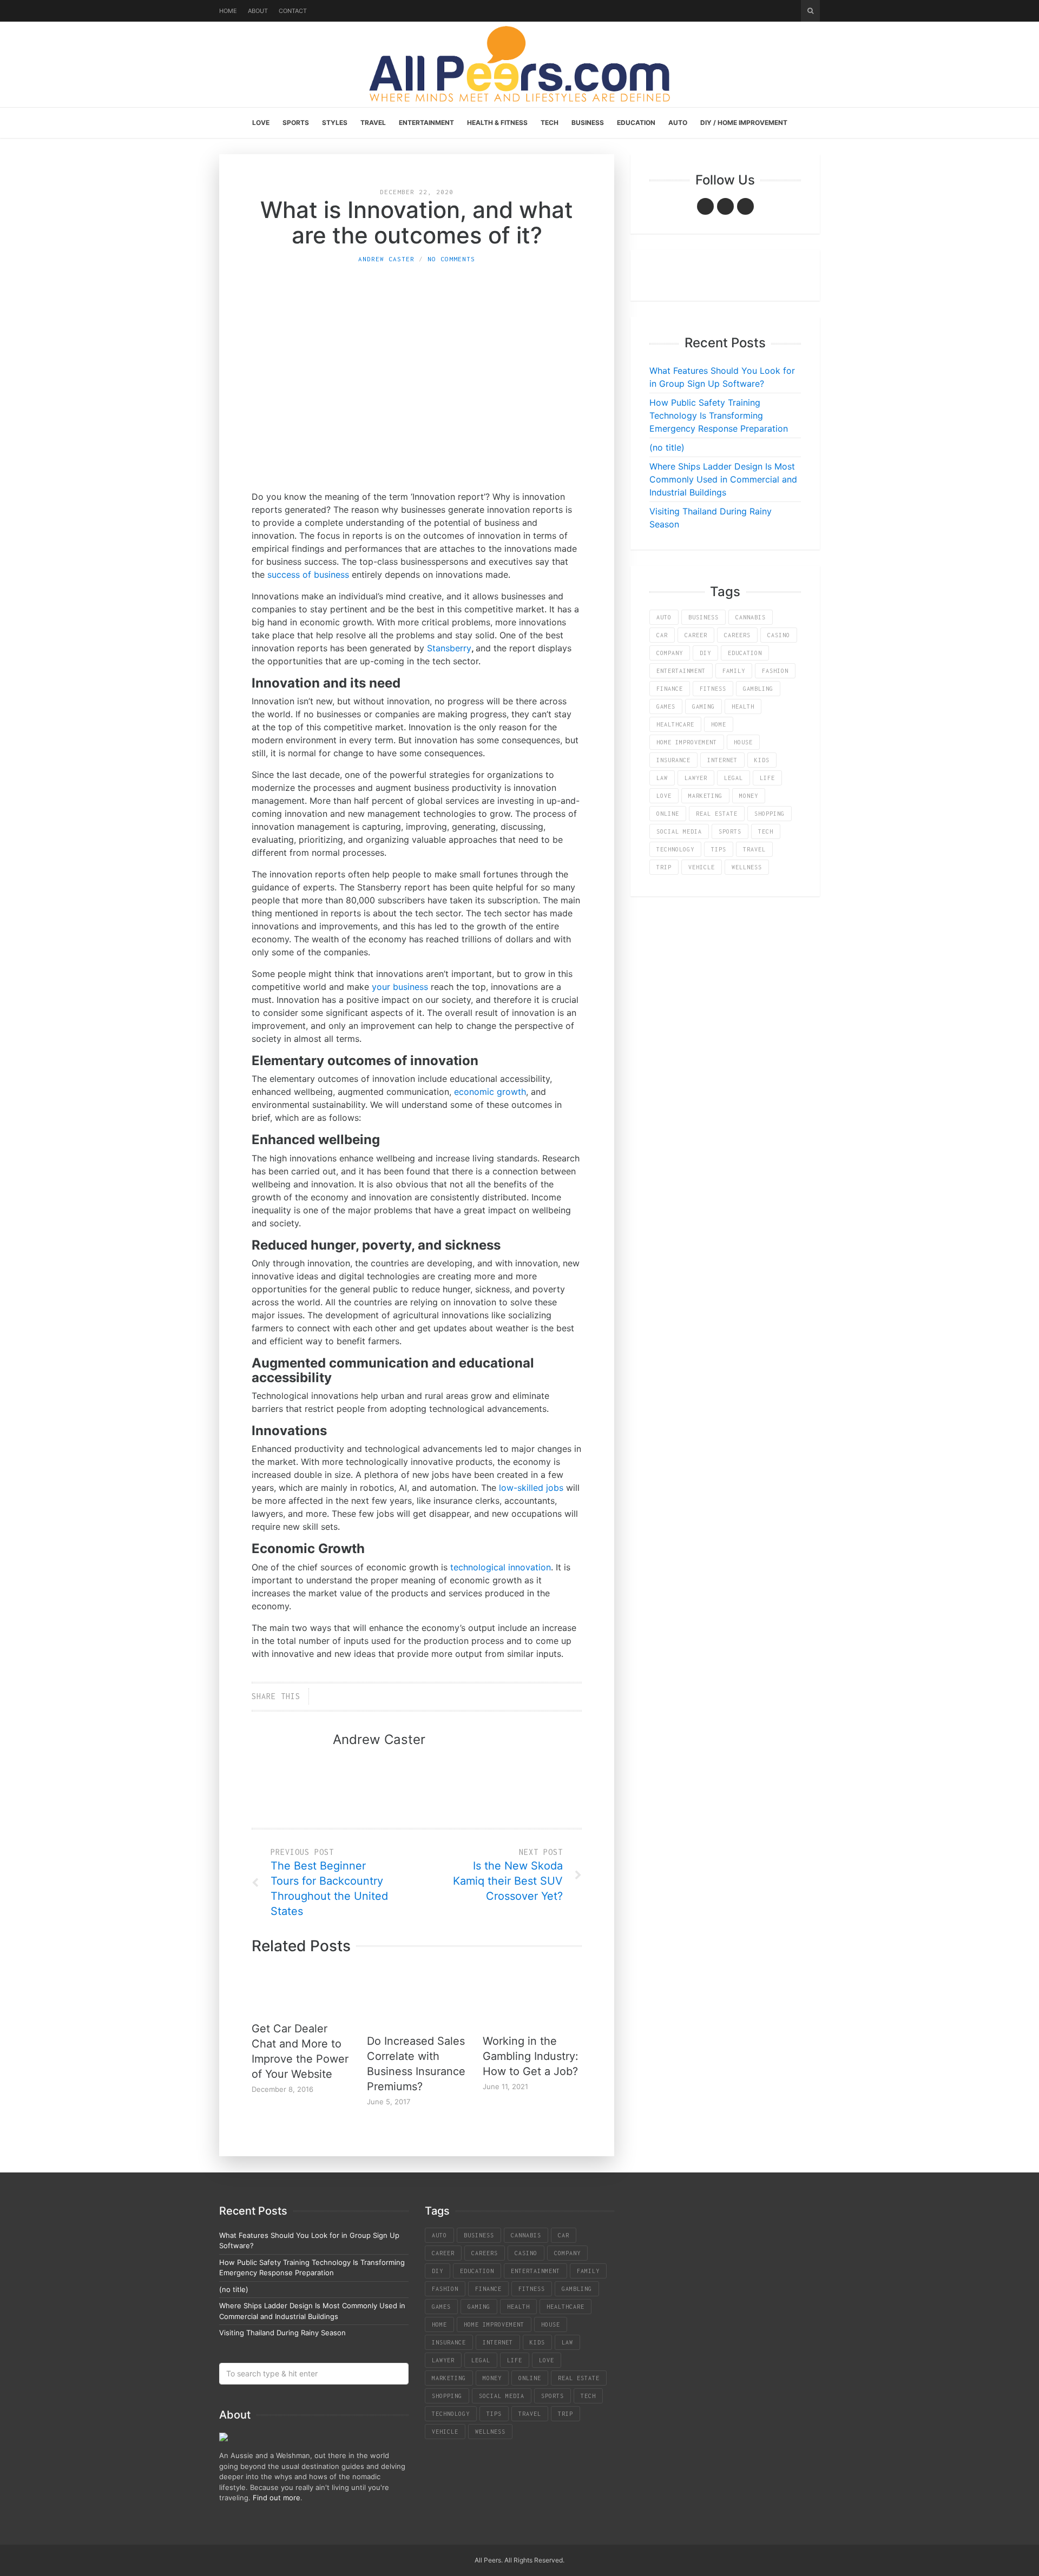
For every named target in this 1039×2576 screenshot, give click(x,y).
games (666, 706)
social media (679, 831)
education (745, 653)
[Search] (810, 11)
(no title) (667, 447)
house (743, 742)
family (734, 671)
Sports (296, 123)
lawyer (696, 778)
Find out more (277, 2498)
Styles (335, 123)
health (743, 706)
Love (261, 123)
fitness (713, 689)
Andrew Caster (386, 259)
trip (664, 867)
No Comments (451, 259)
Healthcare (675, 724)
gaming (703, 706)
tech (766, 831)
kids (762, 760)
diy (705, 653)
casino (779, 635)
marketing (705, 796)
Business (588, 123)
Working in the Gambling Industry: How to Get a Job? (531, 2056)
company (670, 653)
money (749, 796)
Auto (678, 123)
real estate (717, 814)
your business (400, 987)
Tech (550, 123)
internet (722, 760)
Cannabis (751, 617)
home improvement (687, 742)
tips (719, 849)
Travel (373, 123)
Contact (293, 11)
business (703, 617)
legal (734, 778)
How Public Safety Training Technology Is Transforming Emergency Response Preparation (719, 415)
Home (228, 11)
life (767, 778)
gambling (758, 689)
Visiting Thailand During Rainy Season (282, 2333)
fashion (775, 671)
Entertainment (426, 123)
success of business (308, 574)
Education (636, 123)
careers (737, 635)
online (668, 814)
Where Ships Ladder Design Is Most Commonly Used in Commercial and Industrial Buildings (723, 479)
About (258, 11)
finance (670, 689)
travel (754, 849)
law (662, 778)
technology (675, 849)
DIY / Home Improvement (744, 123)
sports (730, 831)
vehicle (702, 867)
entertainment (681, 671)
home (719, 724)
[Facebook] (705, 206)
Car (662, 635)
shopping (770, 814)
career (696, 635)
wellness (747, 867)
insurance (673, 760)
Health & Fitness (497, 123)
